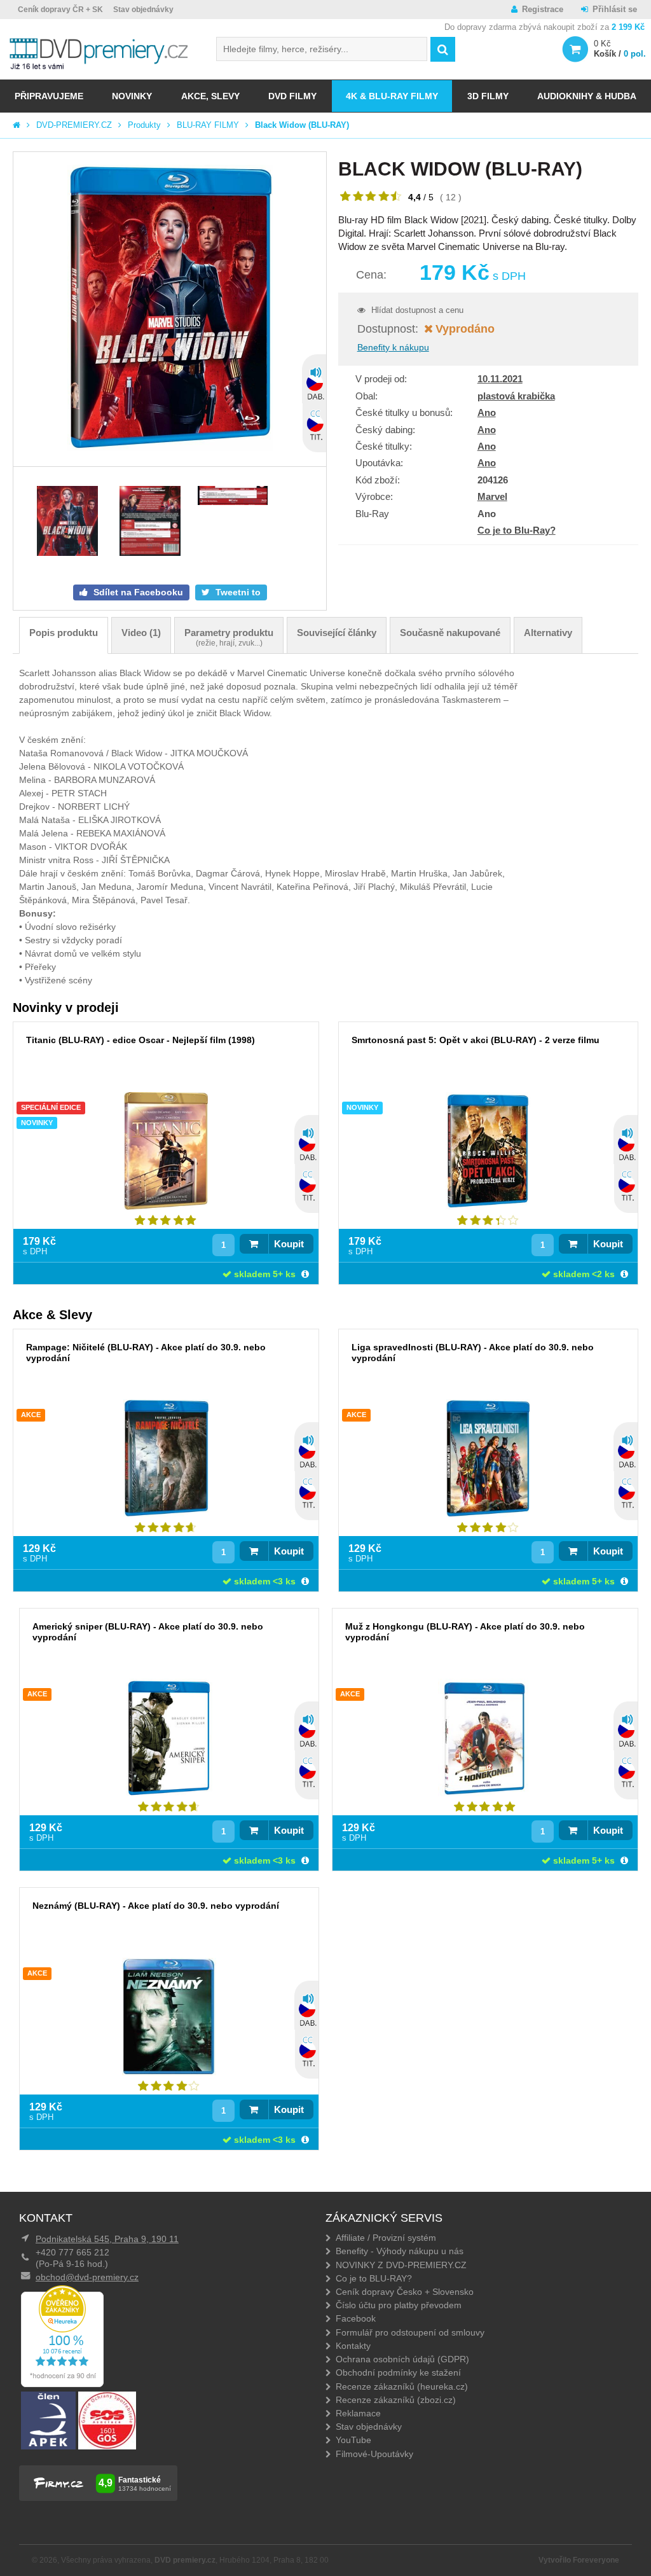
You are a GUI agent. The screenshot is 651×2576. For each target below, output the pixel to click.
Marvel (492, 496)
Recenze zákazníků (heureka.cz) (402, 2386)
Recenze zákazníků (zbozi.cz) (396, 2400)
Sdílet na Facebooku (137, 592)
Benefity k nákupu (393, 347)
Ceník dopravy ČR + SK (60, 10)
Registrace (543, 9)
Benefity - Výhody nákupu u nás (400, 2251)
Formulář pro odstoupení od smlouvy (410, 2332)
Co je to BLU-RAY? (374, 2278)
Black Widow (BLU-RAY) (302, 125)
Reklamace (358, 2413)
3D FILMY (488, 96)
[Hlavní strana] (17, 125)
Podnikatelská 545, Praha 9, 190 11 (107, 2239)
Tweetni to (237, 592)
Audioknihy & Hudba (587, 96)
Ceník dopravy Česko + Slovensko (405, 2292)
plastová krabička (516, 396)
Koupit (289, 1244)
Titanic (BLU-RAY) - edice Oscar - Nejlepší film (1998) (140, 1040)
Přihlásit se (615, 9)
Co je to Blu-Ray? (517, 530)
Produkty (144, 125)
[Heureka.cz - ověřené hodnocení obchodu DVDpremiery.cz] (62, 2384)
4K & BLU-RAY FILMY (392, 96)
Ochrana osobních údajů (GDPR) (402, 2359)
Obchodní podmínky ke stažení (398, 2372)
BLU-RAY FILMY (208, 125)
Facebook (356, 2318)
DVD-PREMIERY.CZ (74, 125)
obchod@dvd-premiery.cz (87, 2277)
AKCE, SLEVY (210, 96)
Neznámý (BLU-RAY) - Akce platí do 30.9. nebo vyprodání (156, 1906)
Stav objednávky (143, 10)
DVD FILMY (292, 96)
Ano (487, 412)
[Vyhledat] (443, 49)
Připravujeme (49, 96)
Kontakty (353, 2346)
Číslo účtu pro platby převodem (399, 2305)
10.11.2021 (500, 379)
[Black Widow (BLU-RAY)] (170, 309)
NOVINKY (132, 96)
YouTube (353, 2440)
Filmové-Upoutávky (374, 2454)
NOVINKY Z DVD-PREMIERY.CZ (401, 2265)
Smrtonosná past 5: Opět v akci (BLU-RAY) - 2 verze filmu (476, 1040)
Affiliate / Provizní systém (386, 2238)
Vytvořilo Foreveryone (579, 2560)
